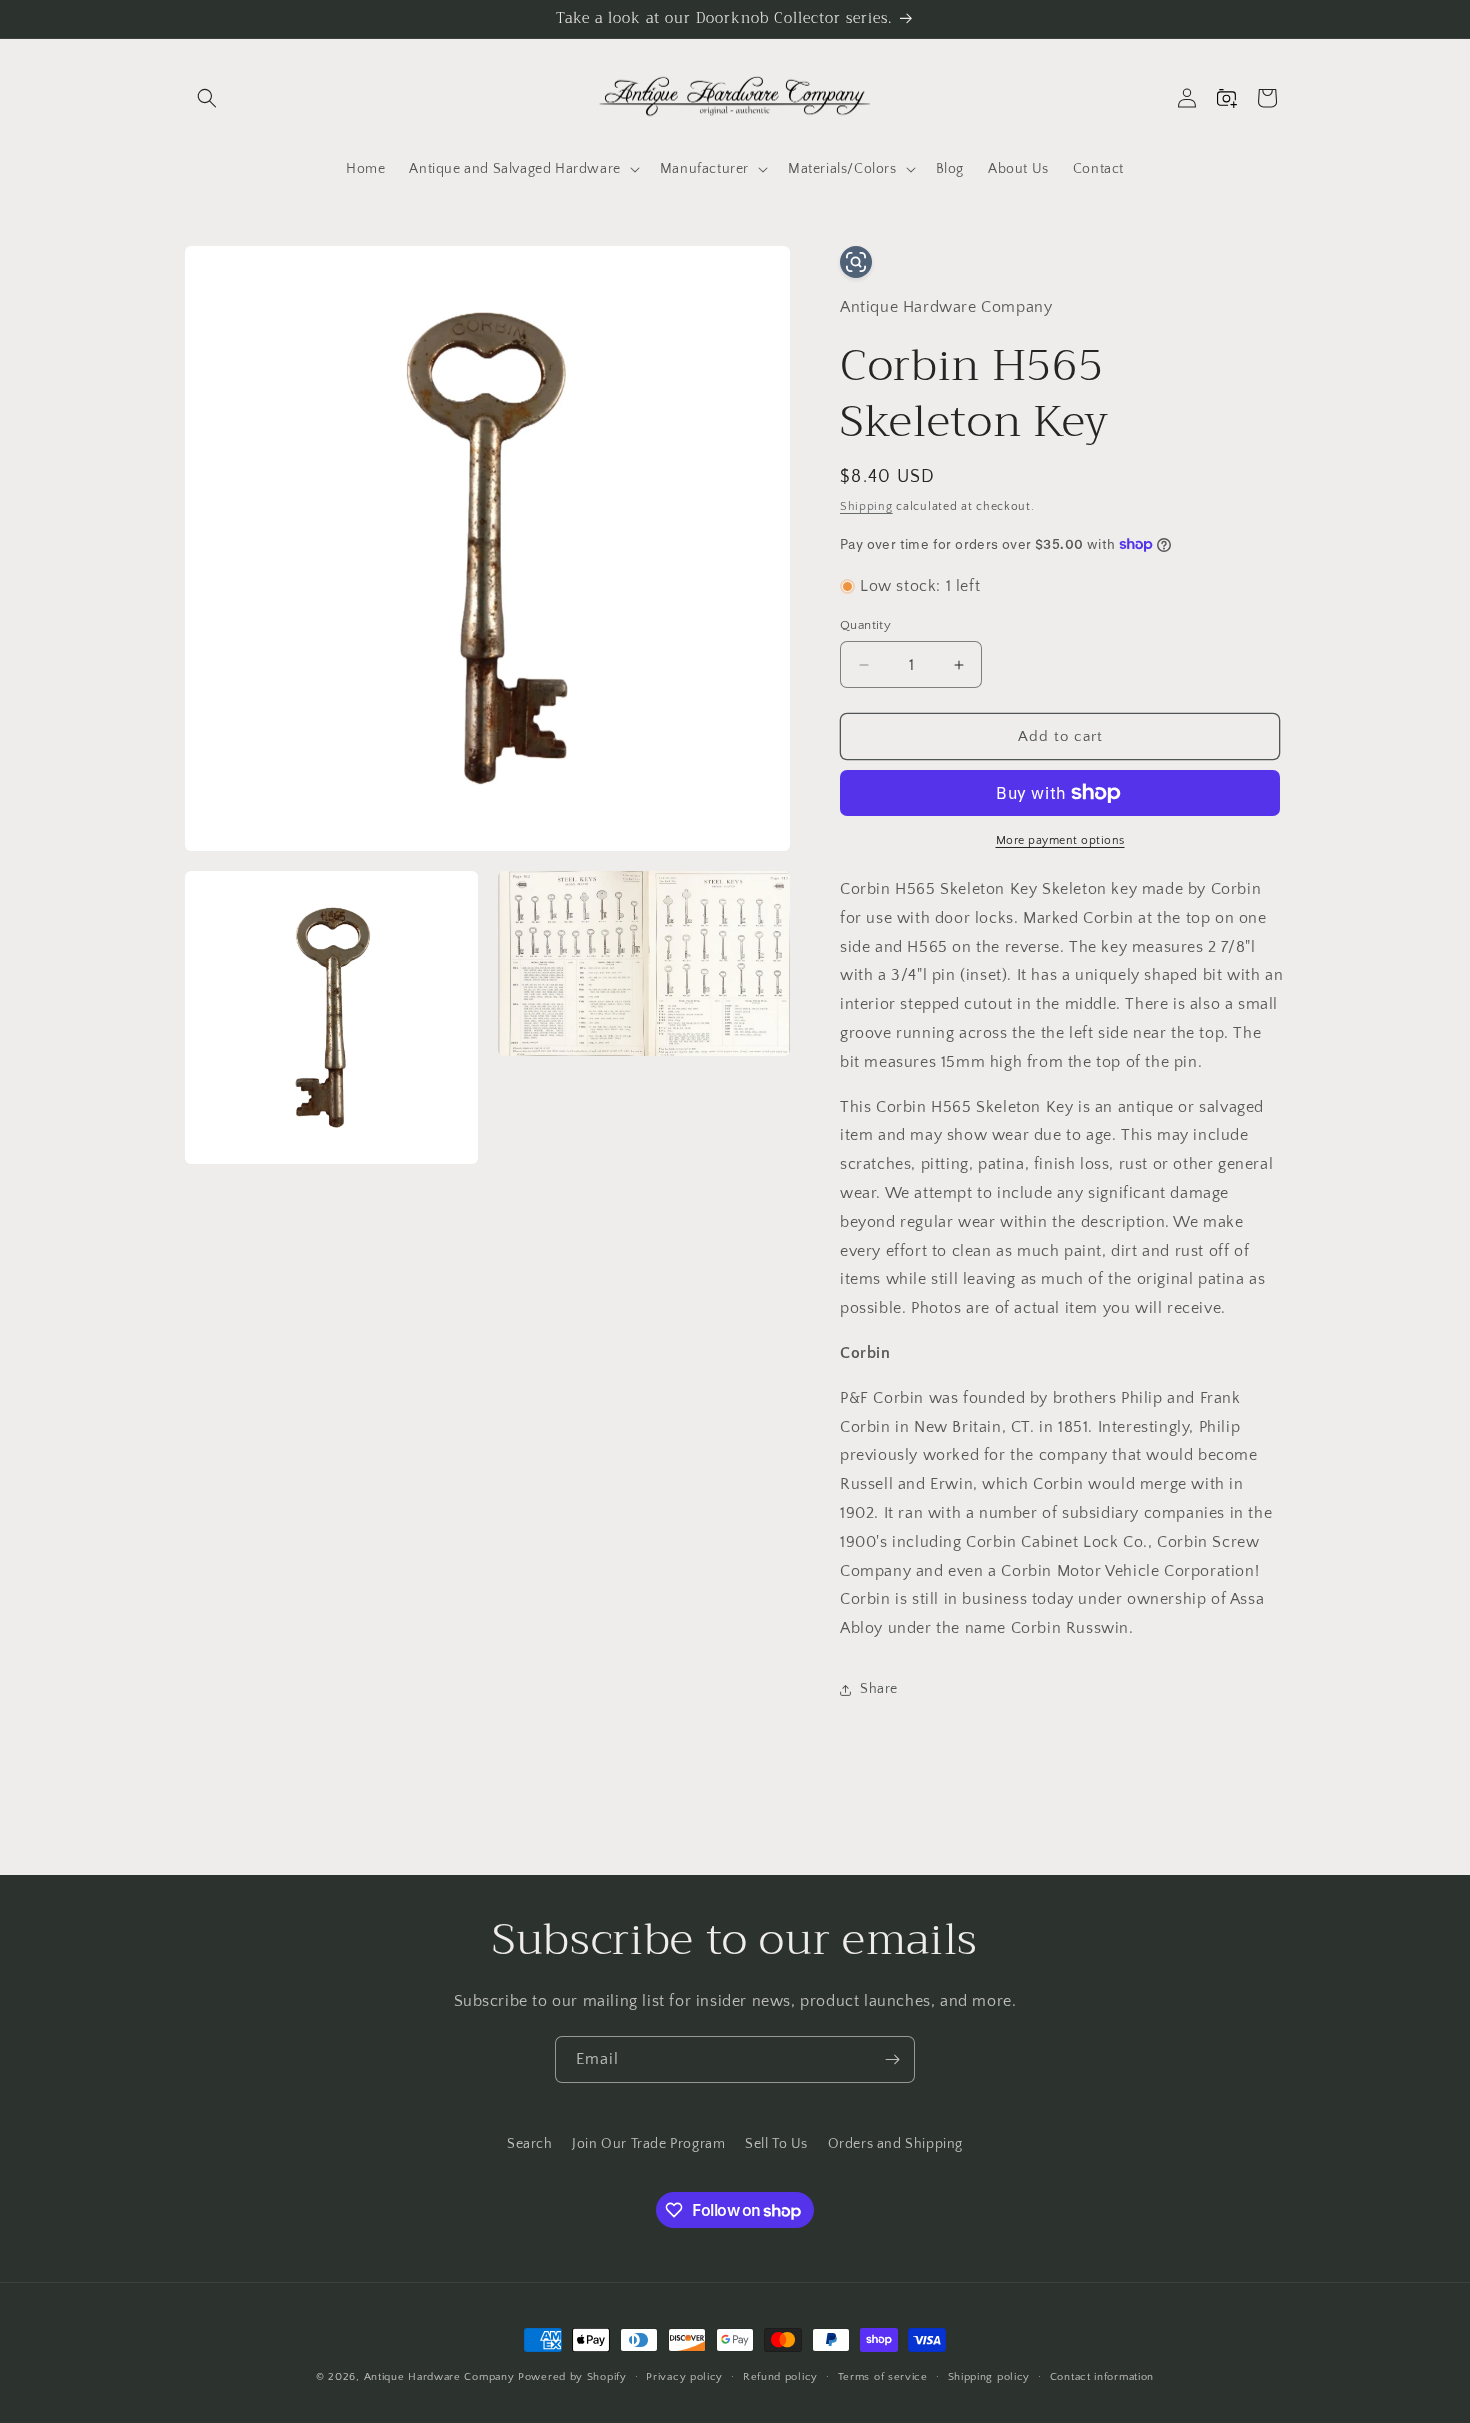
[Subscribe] (892, 2059)
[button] (207, 98)
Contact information (1102, 2377)
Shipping (866, 506)
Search (530, 2144)
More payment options (1060, 840)
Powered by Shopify (572, 2377)
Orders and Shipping (895, 2144)
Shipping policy (989, 2377)
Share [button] (879, 1689)
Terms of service (883, 2377)
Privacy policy (684, 2377)
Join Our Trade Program (648, 2144)
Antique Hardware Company (439, 2377)
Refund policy (780, 2377)
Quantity (865, 625)
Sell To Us (776, 2144)
